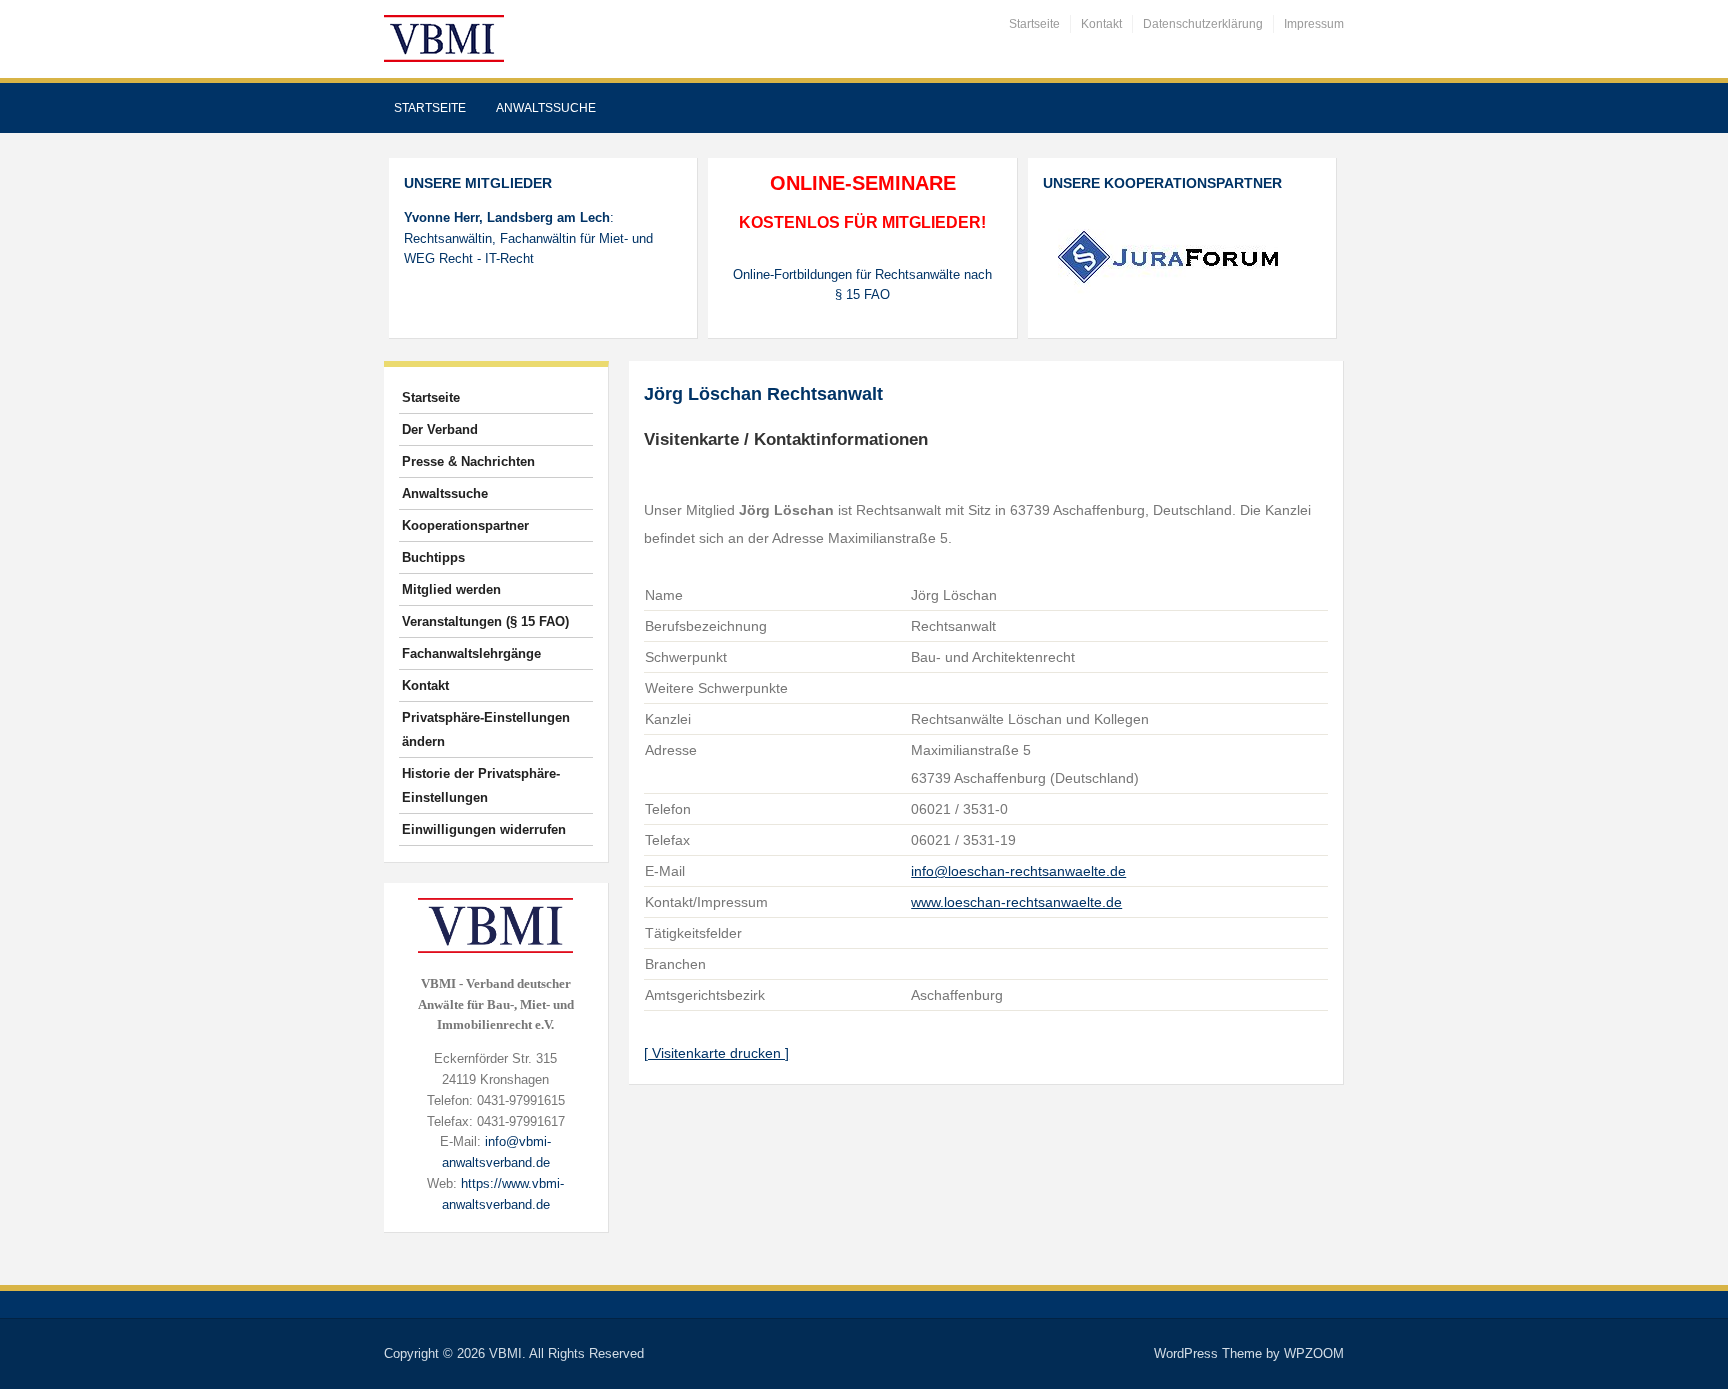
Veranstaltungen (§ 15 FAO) (485, 621)
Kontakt (1101, 24)
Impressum (1314, 24)
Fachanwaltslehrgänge (471, 653)
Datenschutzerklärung (1203, 24)
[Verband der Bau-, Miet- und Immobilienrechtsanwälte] (444, 37)
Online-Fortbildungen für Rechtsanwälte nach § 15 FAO (862, 285)
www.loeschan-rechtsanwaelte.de (1016, 902)
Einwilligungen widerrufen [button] (484, 829)
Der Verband (440, 429)
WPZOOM (1314, 1353)
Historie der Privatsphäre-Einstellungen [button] (481, 785)
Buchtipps (433, 557)
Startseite (1034, 24)
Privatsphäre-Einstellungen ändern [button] (486, 729)
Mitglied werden (451, 589)
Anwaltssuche (546, 108)
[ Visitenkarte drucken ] (716, 1053)
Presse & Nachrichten (468, 461)
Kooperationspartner (465, 525)
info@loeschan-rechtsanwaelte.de (1018, 871)
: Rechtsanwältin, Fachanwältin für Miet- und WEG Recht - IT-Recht (528, 238)
